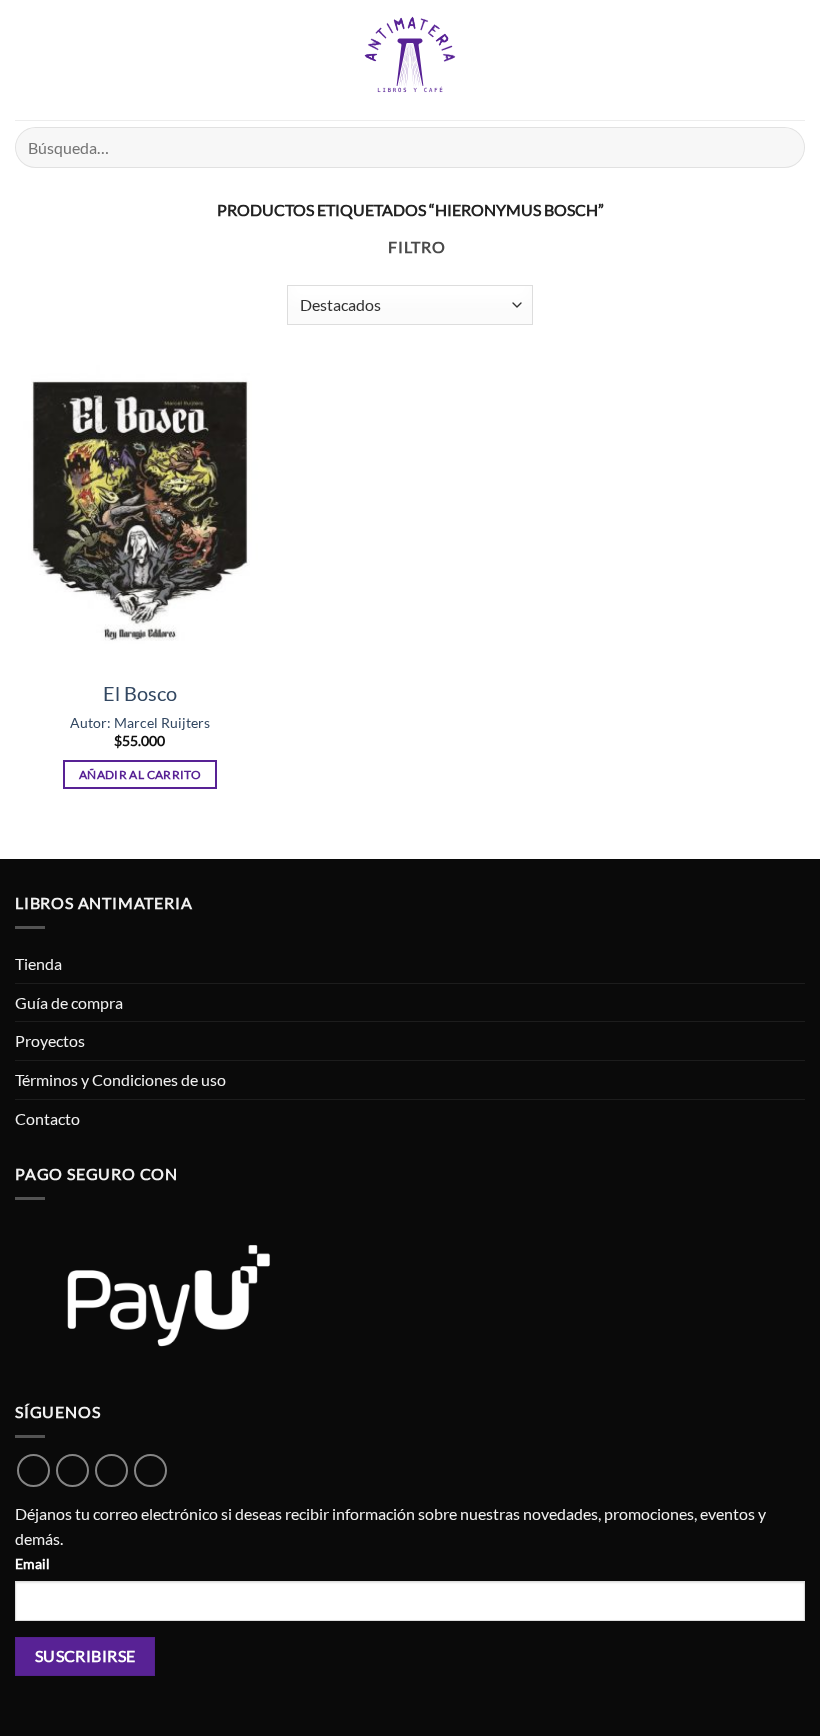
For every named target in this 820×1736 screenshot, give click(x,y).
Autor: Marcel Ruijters (140, 722)
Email (32, 1563)
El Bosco (140, 693)
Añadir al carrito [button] (140, 774)
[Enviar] (781, 147)
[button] (27, 59)
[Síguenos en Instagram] (111, 1470)
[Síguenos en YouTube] (150, 1470)
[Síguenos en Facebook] (72, 1470)
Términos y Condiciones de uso (120, 1079)
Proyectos (50, 1040)
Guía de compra (69, 1002)
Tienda (38, 963)
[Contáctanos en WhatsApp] (33, 1470)
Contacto (47, 1118)
